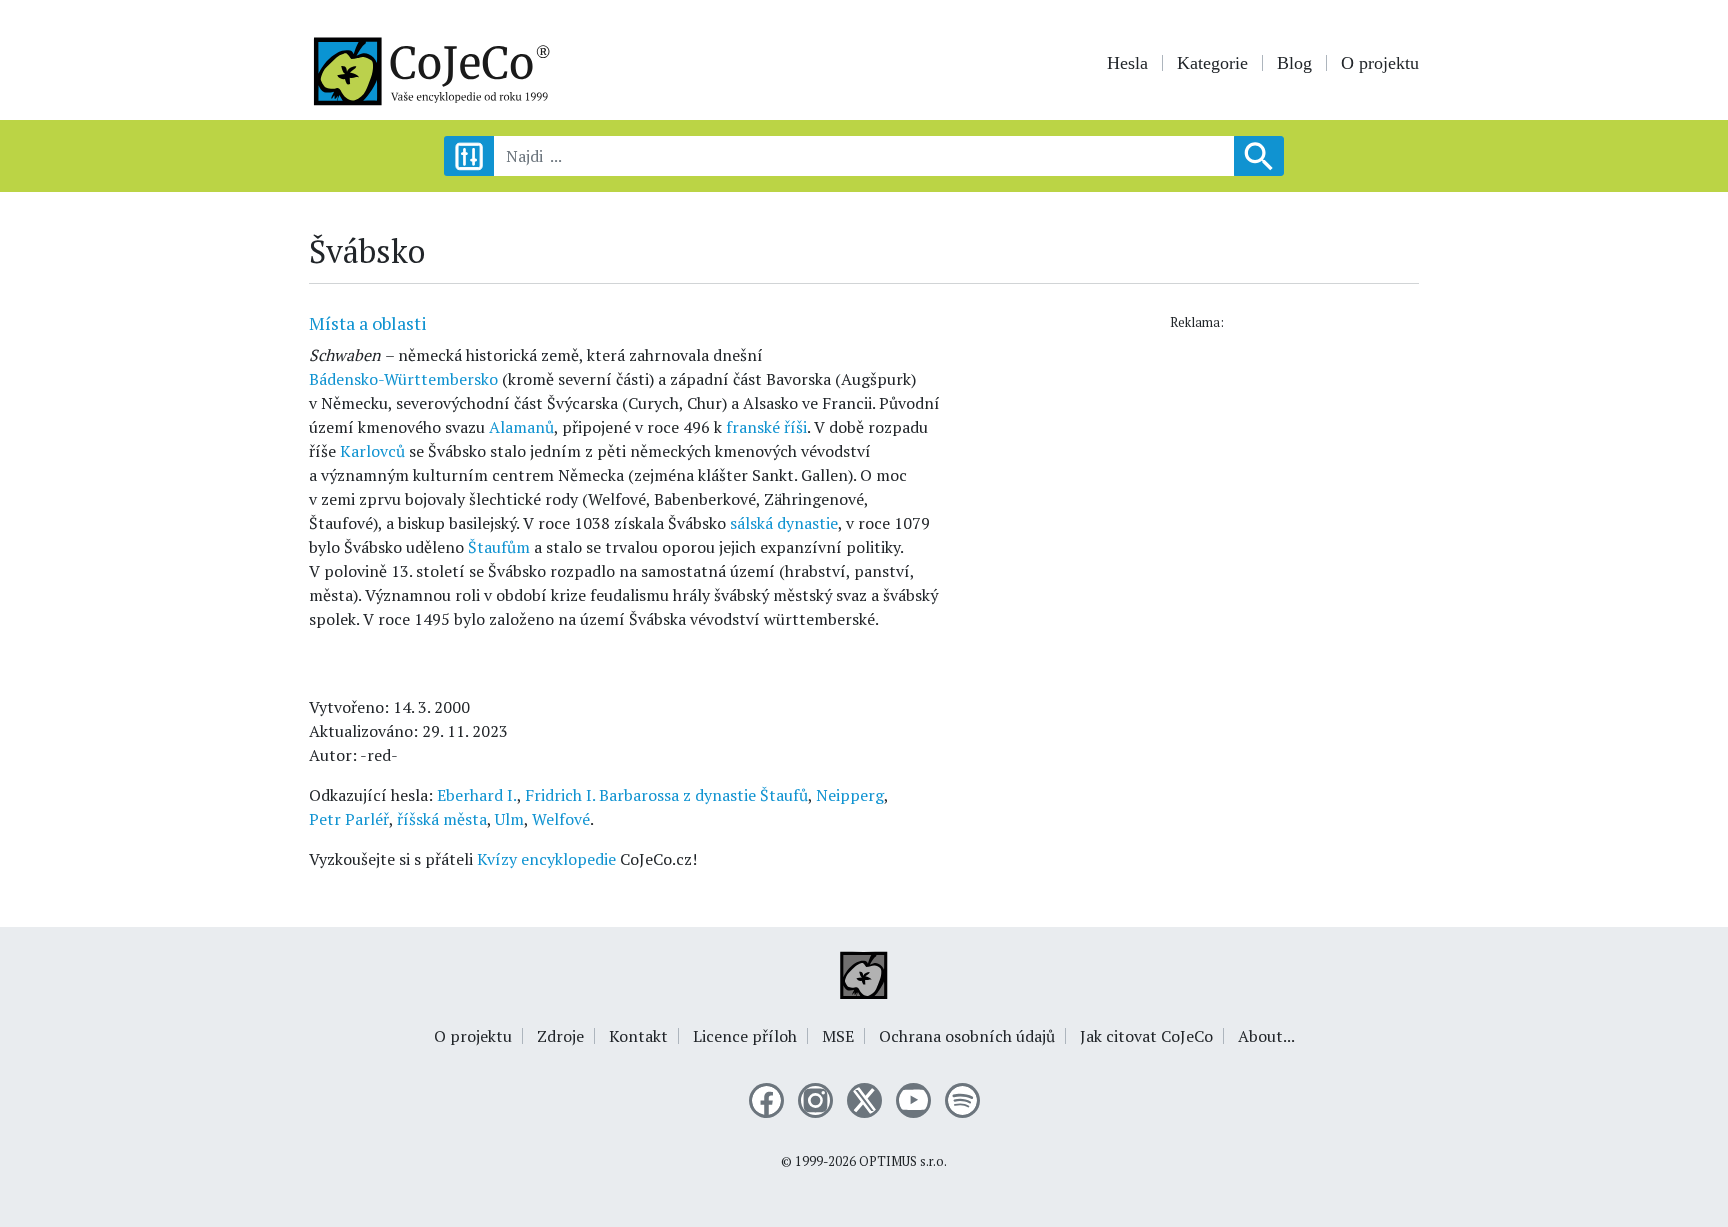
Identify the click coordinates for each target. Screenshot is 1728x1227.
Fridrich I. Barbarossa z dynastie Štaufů (666, 795)
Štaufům (499, 547)
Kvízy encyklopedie (546, 859)
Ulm (509, 819)
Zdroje (560, 1036)
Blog (1294, 63)
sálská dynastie (784, 523)
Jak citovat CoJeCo (1146, 1036)
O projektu (1380, 63)
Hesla (1127, 63)
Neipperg (850, 795)
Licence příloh (745, 1036)
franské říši (766, 427)
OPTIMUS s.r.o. (903, 1161)
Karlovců (372, 451)
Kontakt (638, 1036)
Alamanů (521, 427)
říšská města (442, 819)
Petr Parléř (349, 819)
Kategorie (1212, 63)
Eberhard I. (477, 795)
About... (1266, 1036)
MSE (838, 1036)
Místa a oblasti (368, 323)
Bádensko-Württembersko (403, 379)
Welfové (561, 819)
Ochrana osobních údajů (967, 1036)
